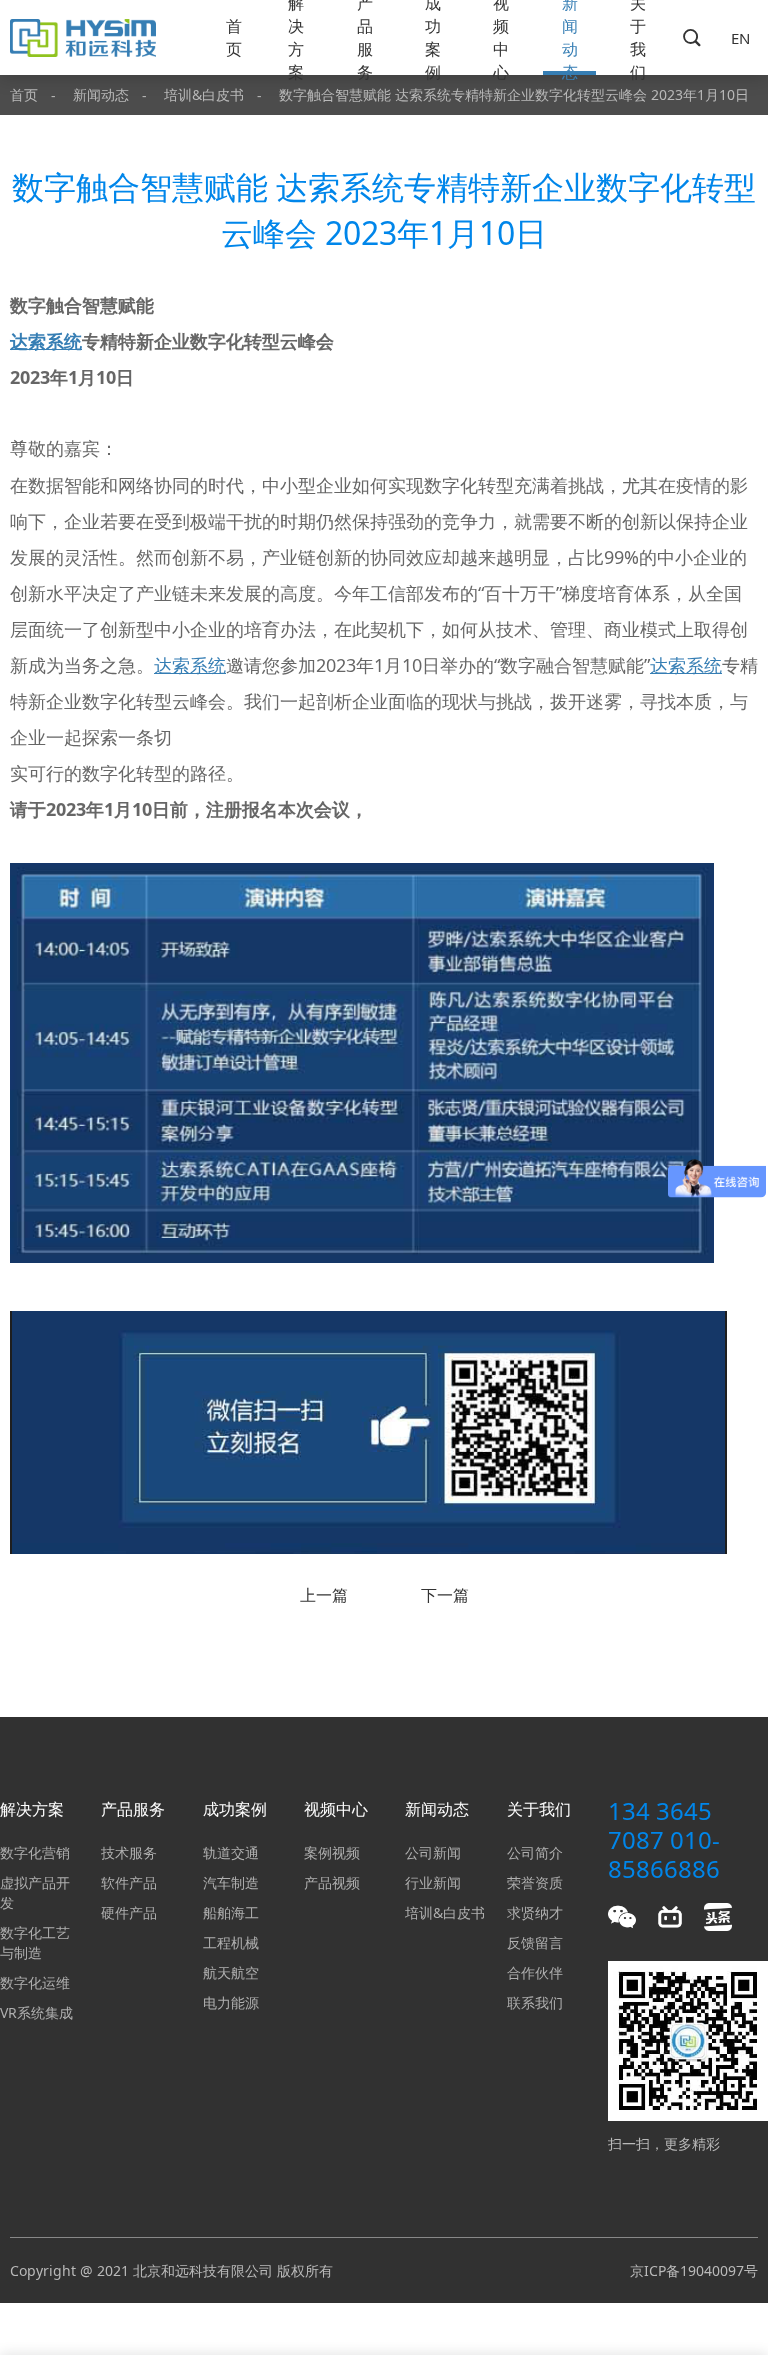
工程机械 (231, 1942)
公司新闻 (433, 1852)
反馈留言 (535, 1942)
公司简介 (535, 1852)
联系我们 (535, 2002)
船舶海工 (231, 1912)
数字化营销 (35, 1852)
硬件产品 (129, 1912)
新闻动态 (570, 37)
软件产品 (129, 1882)
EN (740, 38)
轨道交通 (231, 1852)
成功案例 (433, 37)
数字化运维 (35, 1982)
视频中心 (501, 37)
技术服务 (129, 1852)
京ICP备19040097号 (694, 2270)
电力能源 (231, 2002)
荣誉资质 (535, 1882)
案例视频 (332, 1852)
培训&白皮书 (204, 94)
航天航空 (231, 1972)
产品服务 (365, 37)
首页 (234, 37)
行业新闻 (433, 1882)
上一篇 (324, 1595)
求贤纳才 (535, 1912)
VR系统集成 (36, 2012)
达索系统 (46, 341)
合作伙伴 (535, 1972)
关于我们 (638, 37)
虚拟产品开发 (35, 1892)
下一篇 (445, 1595)
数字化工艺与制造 (35, 1942)
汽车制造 (231, 1882)
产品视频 (332, 1882)
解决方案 (296, 37)
